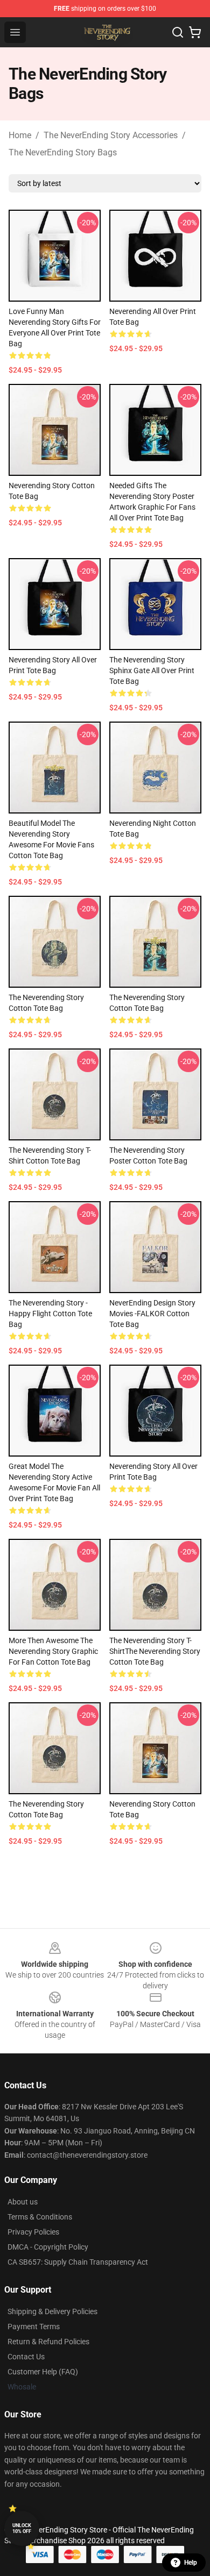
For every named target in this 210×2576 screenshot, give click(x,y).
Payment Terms (34, 2327)
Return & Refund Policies (48, 2342)
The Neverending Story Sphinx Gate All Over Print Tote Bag (152, 670)
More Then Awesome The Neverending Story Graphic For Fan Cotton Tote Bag (53, 1651)
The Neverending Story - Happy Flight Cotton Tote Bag (50, 1314)
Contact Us (26, 2357)
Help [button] (191, 2563)
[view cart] (195, 32)
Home (20, 135)
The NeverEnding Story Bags (63, 152)
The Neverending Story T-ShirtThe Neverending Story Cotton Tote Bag (155, 1651)
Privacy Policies (33, 2232)
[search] (178, 32)
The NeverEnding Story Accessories (111, 135)
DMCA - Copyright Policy (48, 2247)
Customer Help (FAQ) (43, 2372)
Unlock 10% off (22, 2528)
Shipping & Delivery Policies (52, 2311)
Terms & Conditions (40, 2217)
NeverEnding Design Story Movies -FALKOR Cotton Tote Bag (152, 1314)
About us (23, 2202)
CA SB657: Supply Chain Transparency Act (78, 2262)
